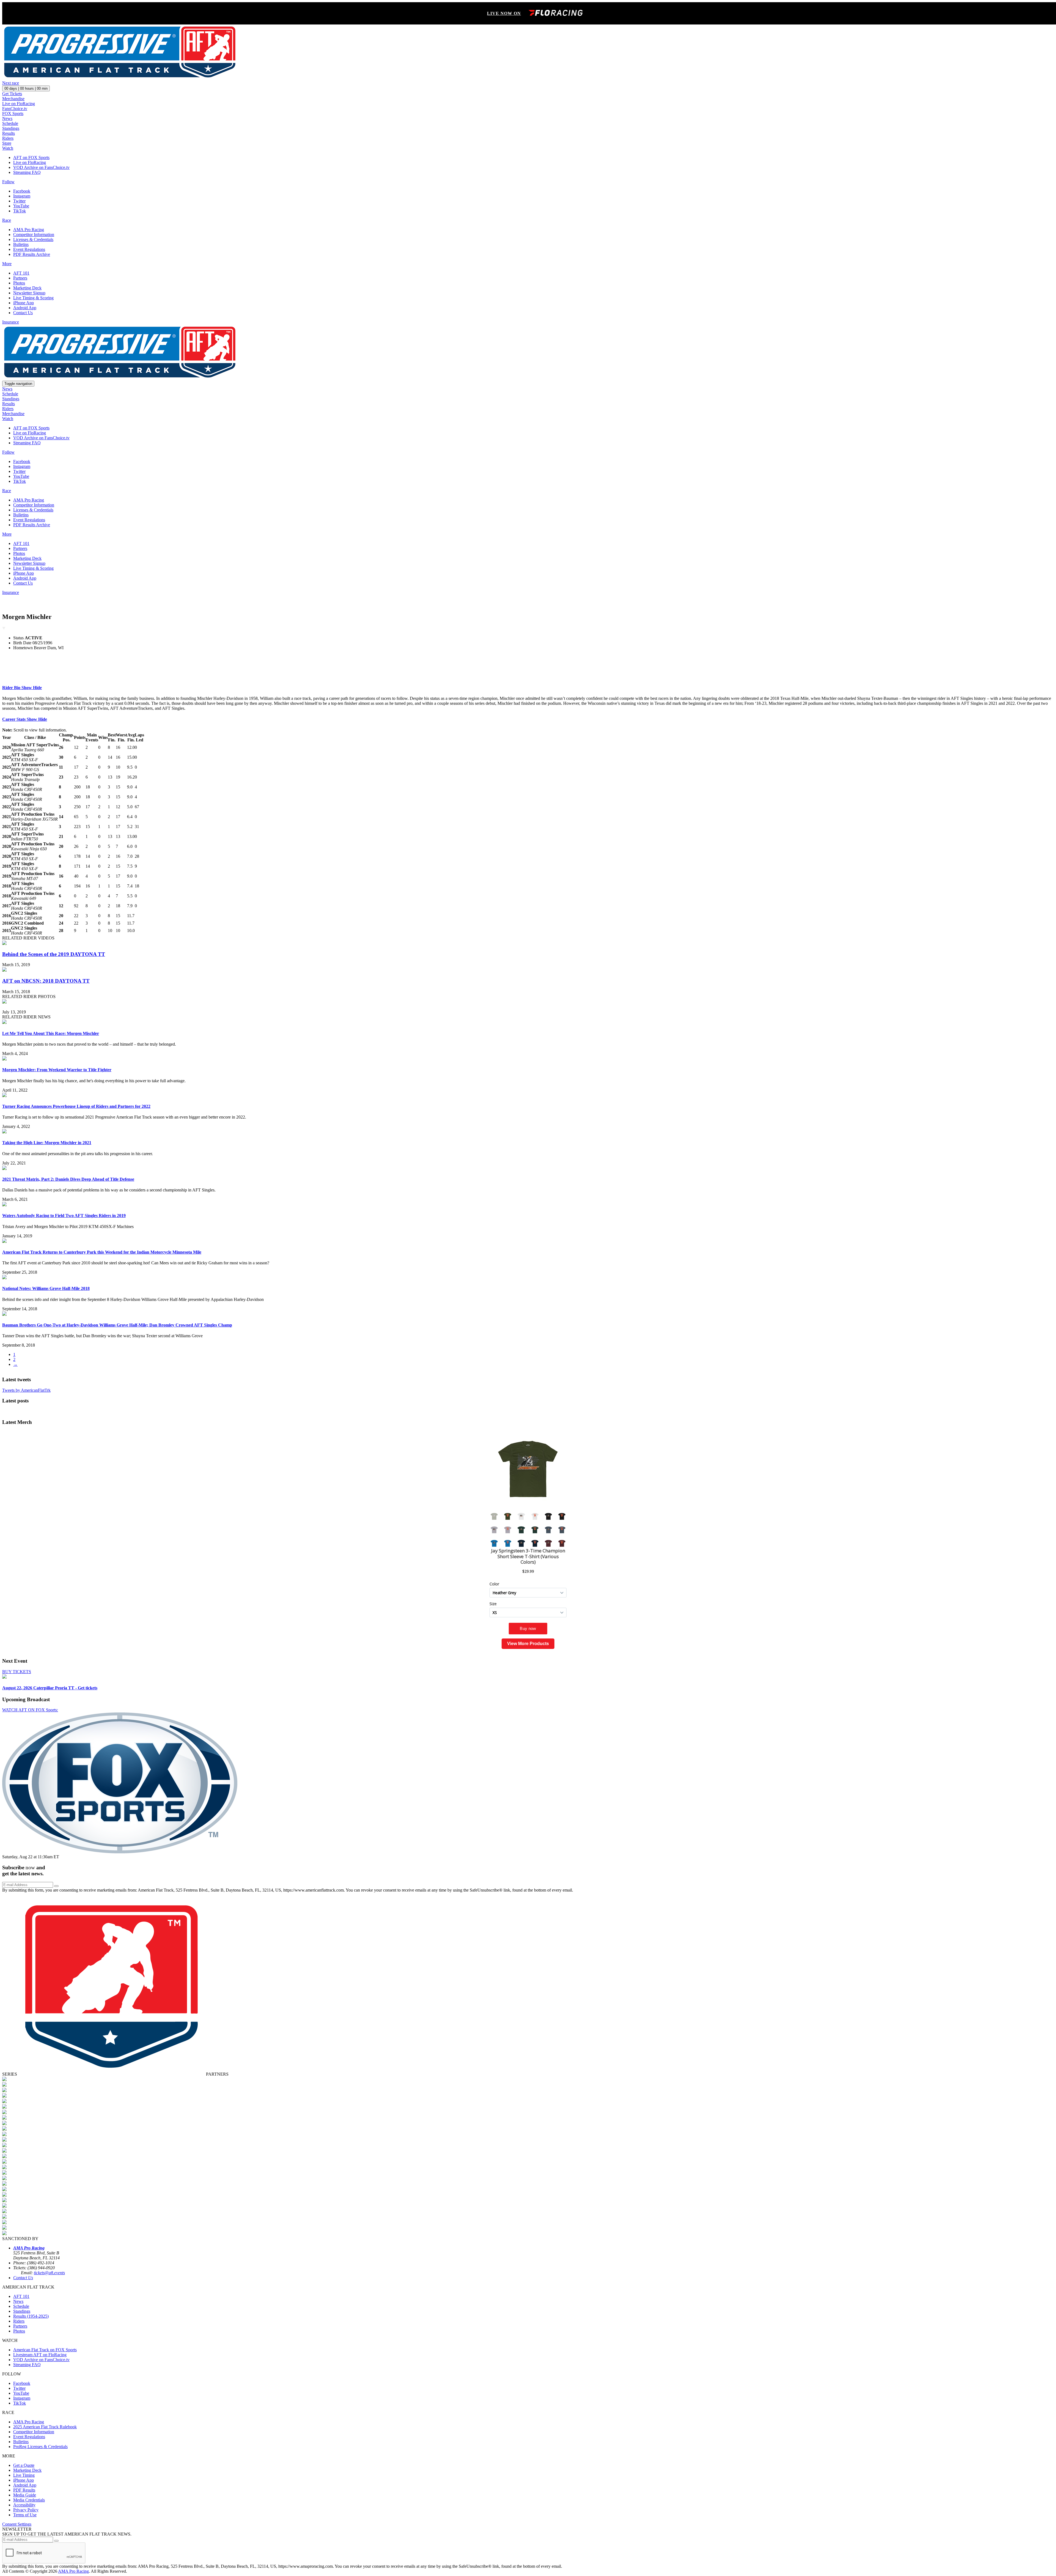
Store (7, 143)
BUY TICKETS (17, 1672)
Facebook (22, 191)
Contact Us (23, 313)
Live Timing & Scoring (33, 298)
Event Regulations (29, 249)
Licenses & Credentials (33, 239)
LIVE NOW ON (504, 13)
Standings (11, 128)
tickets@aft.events (49, 2273)
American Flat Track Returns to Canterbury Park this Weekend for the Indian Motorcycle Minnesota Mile (102, 1252)
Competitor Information (34, 235)
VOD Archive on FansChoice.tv (41, 167)
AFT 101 (21, 273)
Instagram (22, 196)
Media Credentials (29, 2500)
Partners (20, 278)
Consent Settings (17, 2524)
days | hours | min (26, 88)
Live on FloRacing (19, 104)
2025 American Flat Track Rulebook (45, 2427)
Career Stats (25, 719)
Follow (8, 182)
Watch (8, 148)
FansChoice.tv (15, 109)
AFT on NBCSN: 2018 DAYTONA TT (46, 981)
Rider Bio (22, 688)
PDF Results (24, 2490)
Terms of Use (25, 2515)
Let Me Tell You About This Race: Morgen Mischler (51, 1033)
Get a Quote (24, 2465)
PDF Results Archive (32, 254)
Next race (11, 83)
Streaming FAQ (27, 172)
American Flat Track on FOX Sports (45, 2350)
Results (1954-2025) (31, 2316)
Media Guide (25, 2495)
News (7, 118)
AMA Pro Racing (29, 230)
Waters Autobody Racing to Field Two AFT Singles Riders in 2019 (64, 1216)
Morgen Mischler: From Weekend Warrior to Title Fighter (57, 1070)
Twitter (19, 201)
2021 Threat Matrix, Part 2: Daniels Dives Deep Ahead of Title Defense (68, 1179)
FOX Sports (13, 113)
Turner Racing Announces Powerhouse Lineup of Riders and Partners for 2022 (76, 1106)
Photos (19, 283)
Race (7, 220)
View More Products (528, 1644)
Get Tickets (12, 94)
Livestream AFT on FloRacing (40, 2355)
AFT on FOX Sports (31, 157)
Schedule (10, 123)
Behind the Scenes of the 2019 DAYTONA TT (54, 954)
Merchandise (13, 99)
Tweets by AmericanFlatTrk (26, 1390)
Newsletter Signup (29, 293)
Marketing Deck (27, 288)
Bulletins (21, 244)
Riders (8, 138)
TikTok (20, 211)
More (7, 264)
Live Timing (24, 2475)
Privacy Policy (26, 2510)
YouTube (21, 206)
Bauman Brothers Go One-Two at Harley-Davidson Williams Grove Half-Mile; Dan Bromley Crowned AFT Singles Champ (117, 1325)
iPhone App (24, 303)
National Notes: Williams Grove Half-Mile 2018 (46, 1288)
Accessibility (24, 2505)
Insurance (11, 322)
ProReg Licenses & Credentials (40, 2447)
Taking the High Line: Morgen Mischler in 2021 (47, 1143)
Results (9, 133)
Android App (25, 308)
